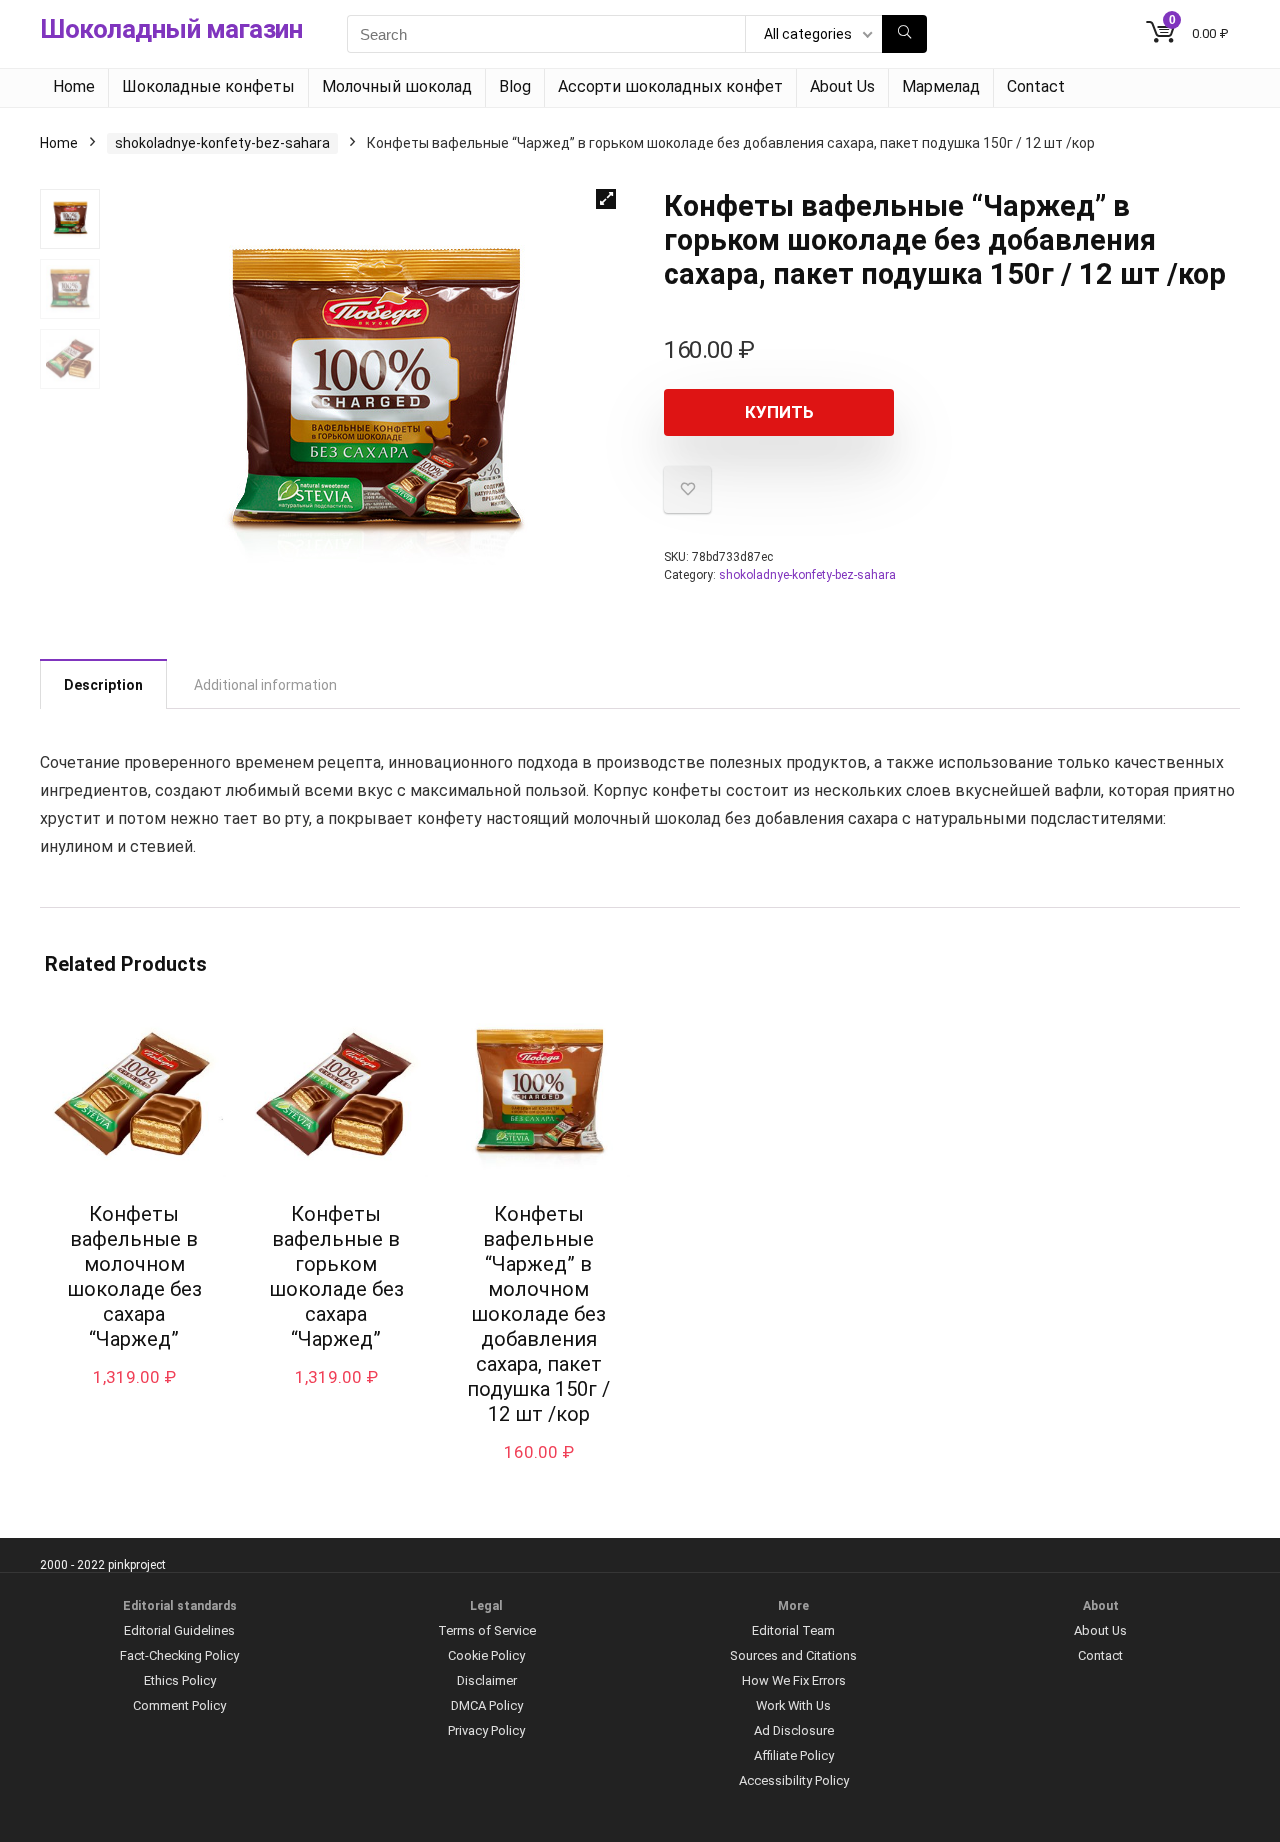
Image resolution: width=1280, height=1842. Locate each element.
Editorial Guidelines (179, 1630)
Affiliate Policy (794, 1755)
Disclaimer (487, 1680)
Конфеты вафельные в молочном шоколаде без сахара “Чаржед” (134, 1276)
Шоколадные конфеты (208, 86)
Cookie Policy (486, 1655)
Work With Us (793, 1705)
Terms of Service (487, 1630)
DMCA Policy (487, 1705)
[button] (606, 199)
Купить (779, 412)
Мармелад (941, 86)
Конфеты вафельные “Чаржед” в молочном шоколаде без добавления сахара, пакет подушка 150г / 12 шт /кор (538, 1314)
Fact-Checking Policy (179, 1655)
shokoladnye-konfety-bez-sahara (222, 143)
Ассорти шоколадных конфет (670, 86)
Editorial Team (793, 1630)
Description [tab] (103, 685)
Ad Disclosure (794, 1730)
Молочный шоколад (397, 86)
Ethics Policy (180, 1680)
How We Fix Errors (794, 1680)
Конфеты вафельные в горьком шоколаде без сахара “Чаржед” (336, 1276)
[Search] (904, 34)
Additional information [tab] (265, 685)
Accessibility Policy (794, 1780)
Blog (515, 86)
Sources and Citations (793, 1655)
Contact (1036, 86)
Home (74, 86)
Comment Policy (179, 1705)
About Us (842, 86)
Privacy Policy (486, 1730)
